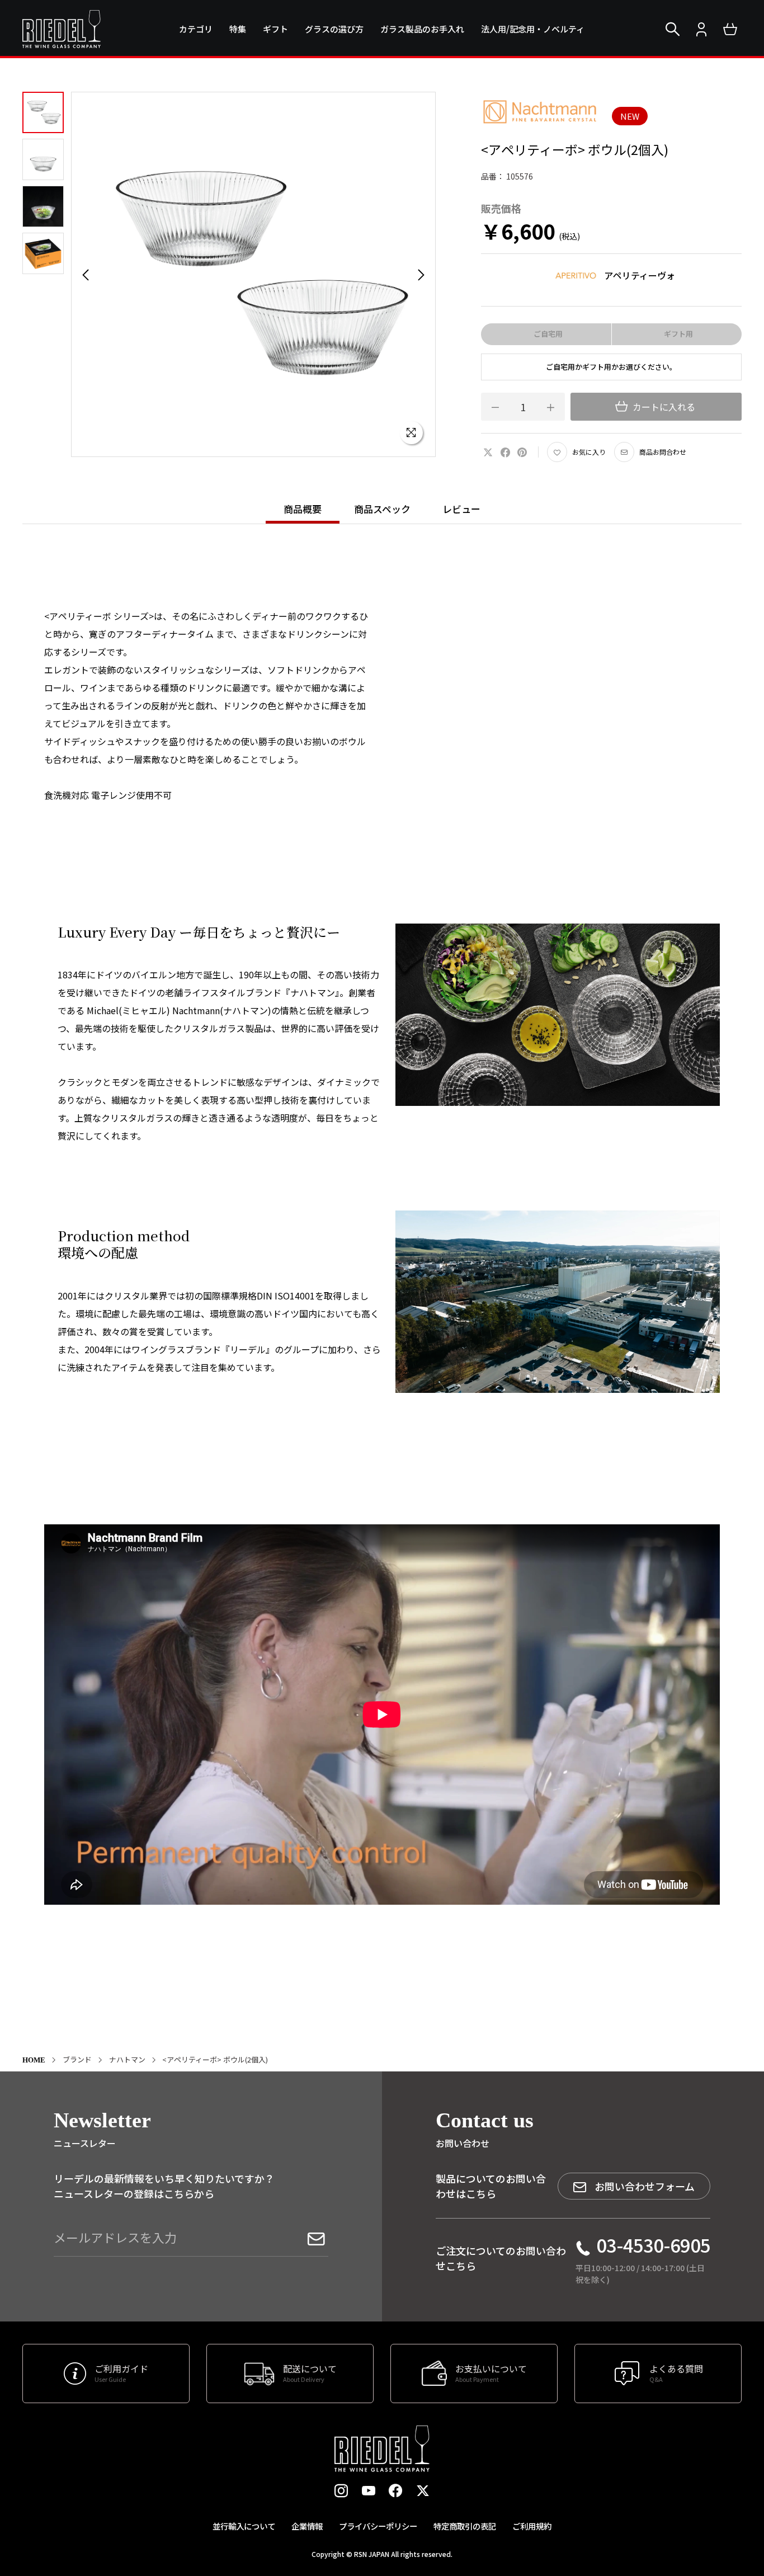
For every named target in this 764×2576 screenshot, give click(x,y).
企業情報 (307, 2526)
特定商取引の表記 (465, 2526)
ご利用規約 (532, 2526)
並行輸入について (244, 2526)
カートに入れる (663, 407)
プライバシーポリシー (378, 2526)
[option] (254, 274)
